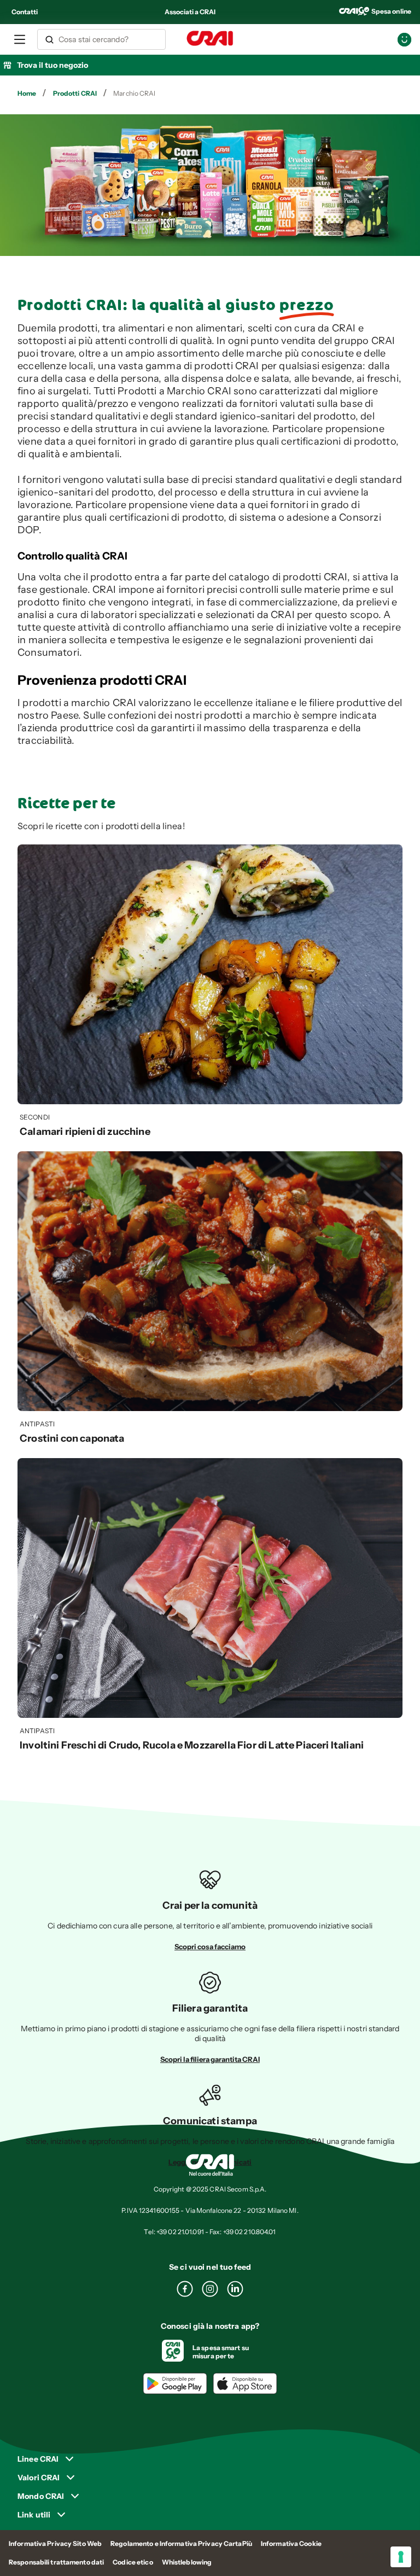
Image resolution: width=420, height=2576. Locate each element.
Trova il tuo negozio (52, 65)
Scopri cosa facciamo (210, 1946)
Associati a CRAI (190, 12)
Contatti (25, 12)
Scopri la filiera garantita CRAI (210, 2059)
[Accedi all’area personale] (404, 40)
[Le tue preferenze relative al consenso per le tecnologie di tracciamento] (401, 2557)
